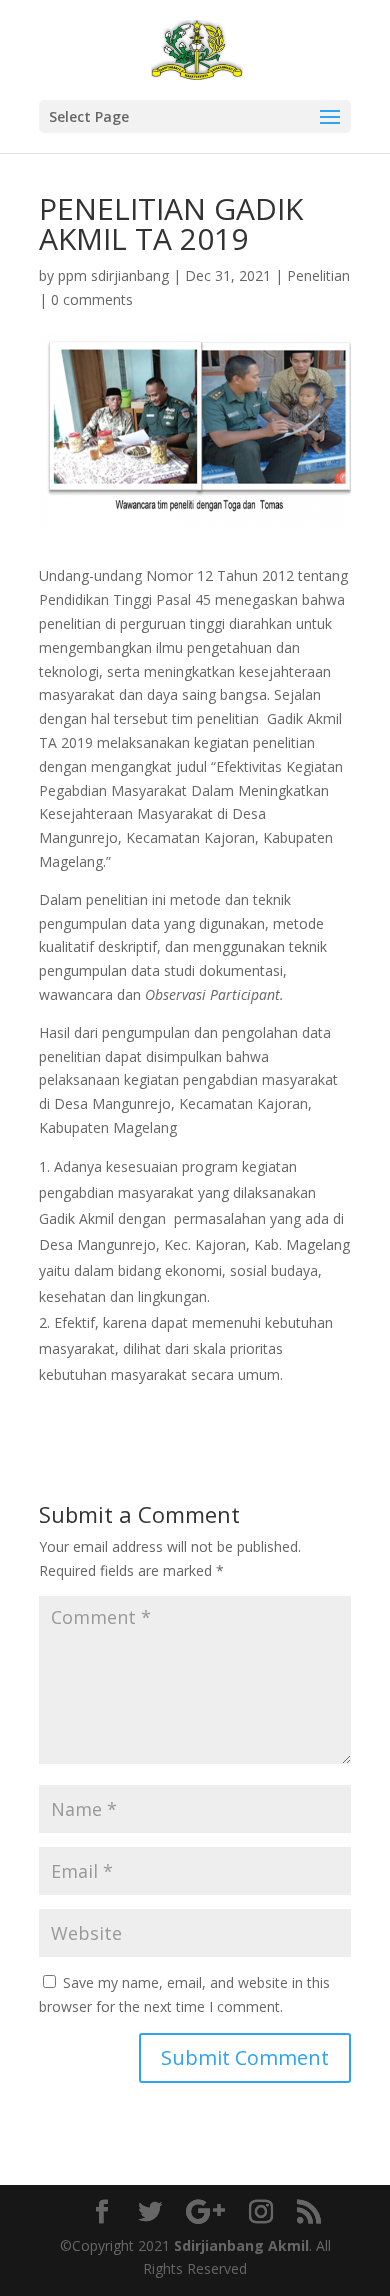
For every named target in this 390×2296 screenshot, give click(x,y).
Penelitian (318, 275)
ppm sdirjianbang (113, 275)
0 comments (92, 299)
